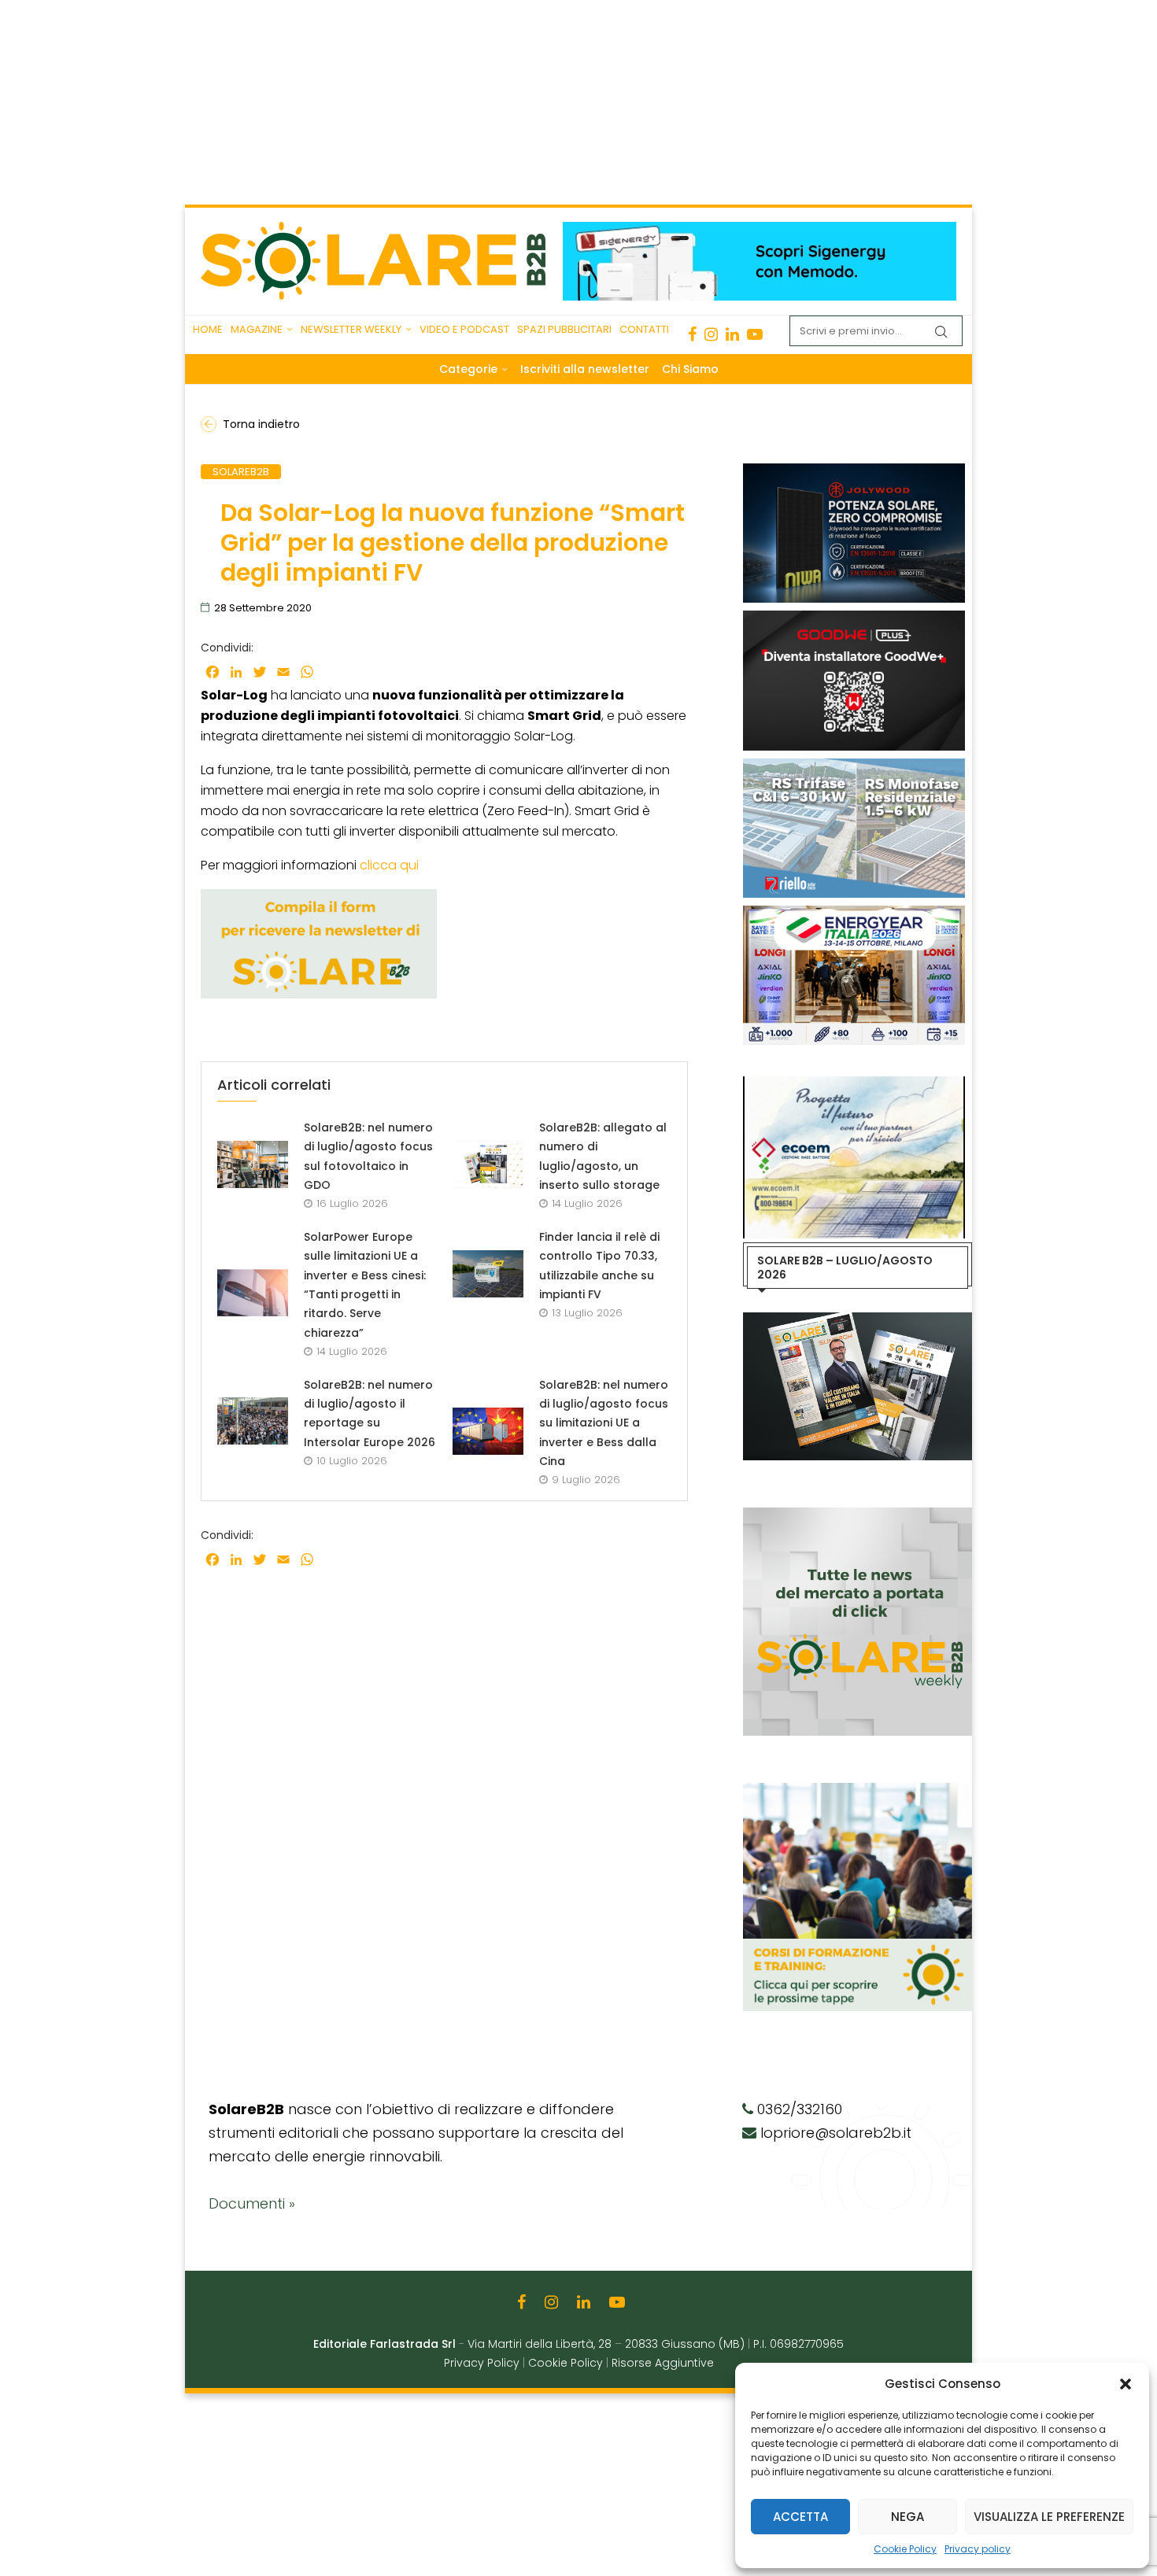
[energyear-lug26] (854, 913)
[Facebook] (692, 334)
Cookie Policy (905, 2549)
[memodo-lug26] (760, 230)
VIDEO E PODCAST (464, 329)
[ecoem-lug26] (854, 1084)
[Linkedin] (732, 334)
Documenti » (252, 2203)
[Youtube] (755, 334)
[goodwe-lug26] (854, 618)
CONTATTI (644, 329)
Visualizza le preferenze (1049, 2517)
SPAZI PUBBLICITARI (564, 329)
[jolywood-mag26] (854, 471)
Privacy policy (978, 2549)
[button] (1126, 2384)
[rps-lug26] (854, 766)
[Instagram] (711, 334)
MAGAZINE (257, 329)
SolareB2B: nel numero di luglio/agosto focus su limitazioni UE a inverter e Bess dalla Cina (604, 1423)
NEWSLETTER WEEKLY (351, 329)
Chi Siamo (690, 369)
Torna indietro (261, 424)
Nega (907, 2517)
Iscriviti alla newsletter (585, 369)
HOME (208, 329)
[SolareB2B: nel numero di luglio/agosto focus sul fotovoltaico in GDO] (253, 1164)
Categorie (468, 369)
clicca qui (389, 865)
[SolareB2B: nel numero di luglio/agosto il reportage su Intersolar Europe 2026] (253, 1421)
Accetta (800, 2517)
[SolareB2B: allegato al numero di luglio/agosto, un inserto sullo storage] (488, 1164)
